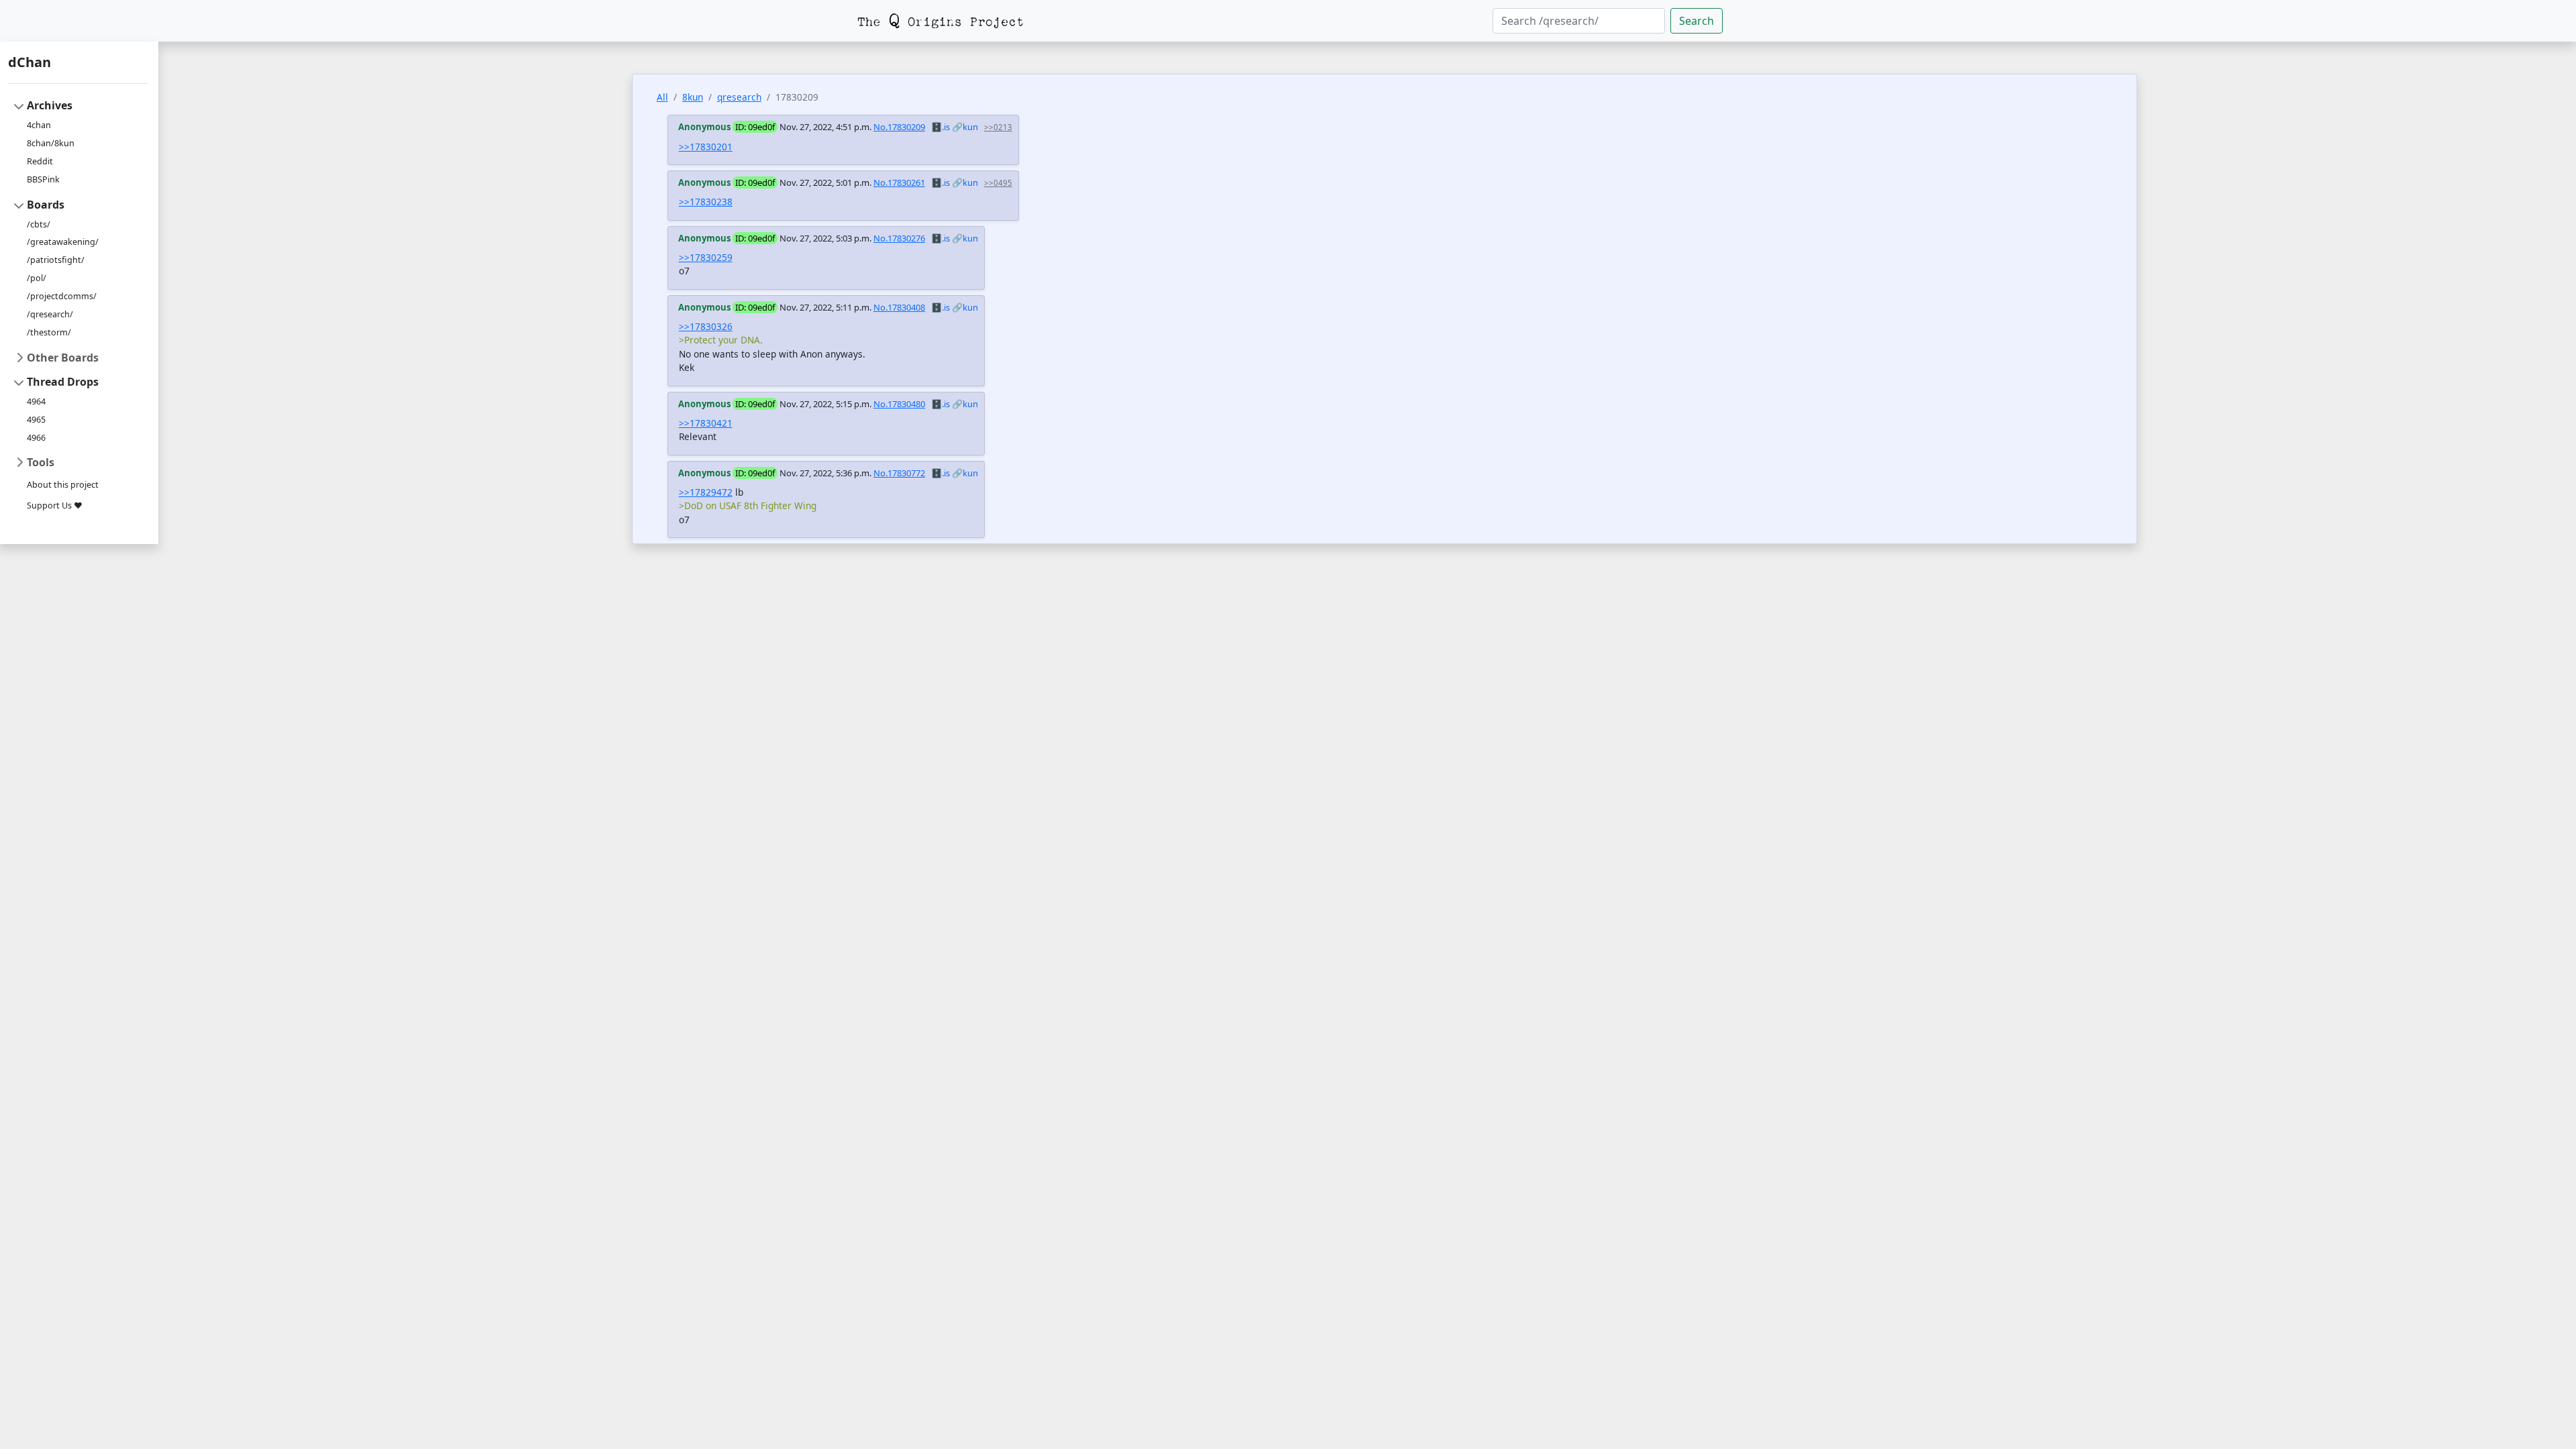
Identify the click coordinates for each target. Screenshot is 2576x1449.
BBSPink (43, 179)
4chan (39, 125)
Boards (46, 205)
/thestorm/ (49, 332)
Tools (41, 462)
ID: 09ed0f (755, 127)
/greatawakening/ (63, 242)
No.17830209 (899, 127)
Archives (50, 105)
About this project (63, 485)
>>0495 (998, 183)
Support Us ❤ (55, 505)
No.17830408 (899, 307)
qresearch (739, 97)
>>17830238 (706, 202)
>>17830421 (706, 423)
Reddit (40, 161)
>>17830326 (706, 326)
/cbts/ (39, 224)
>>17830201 (706, 147)
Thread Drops (63, 382)
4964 (36, 401)
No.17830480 (899, 404)
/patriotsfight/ (56, 260)
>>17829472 (706, 492)
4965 (36, 420)
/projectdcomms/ (62, 296)
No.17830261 (899, 182)
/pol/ (37, 278)
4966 (36, 438)
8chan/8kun (51, 143)
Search (1697, 21)
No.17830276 (899, 238)
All (662, 97)
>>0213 (998, 127)
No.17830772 (899, 473)
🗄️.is (941, 127)
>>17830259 (706, 257)
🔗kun (965, 127)
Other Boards (63, 358)
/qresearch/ (50, 314)
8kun (693, 97)
